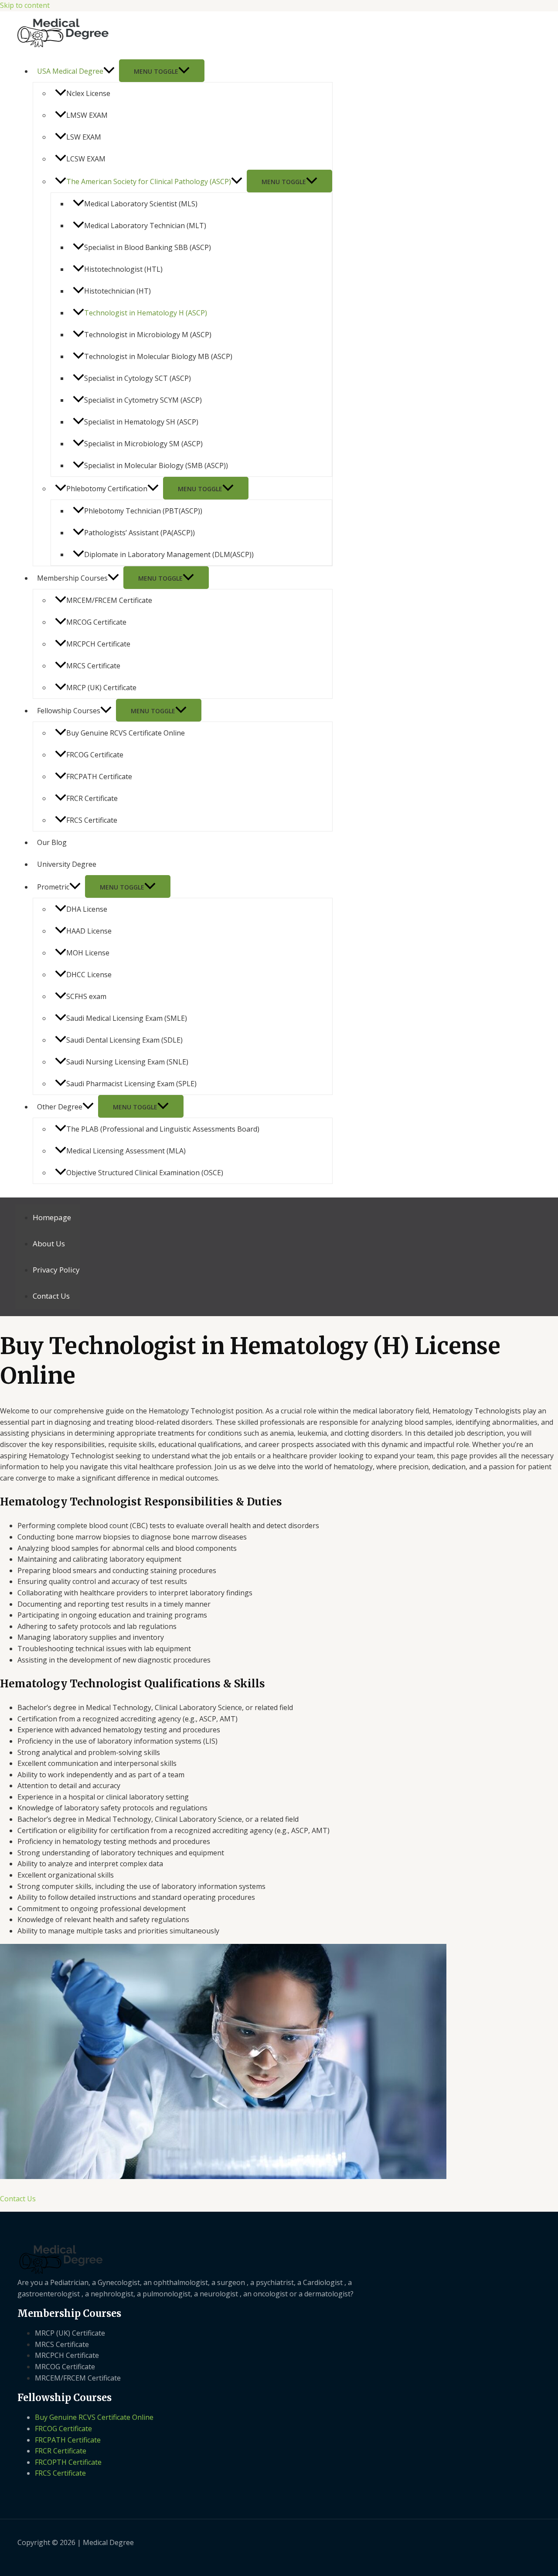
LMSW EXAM (87, 115)
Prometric (53, 887)
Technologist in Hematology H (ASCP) (146, 313)
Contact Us (51, 1296)
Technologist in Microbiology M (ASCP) (148, 335)
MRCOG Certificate (96, 622)
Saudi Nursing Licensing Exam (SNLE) (127, 1062)
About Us (49, 1244)
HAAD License (89, 931)
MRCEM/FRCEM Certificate (109, 600)
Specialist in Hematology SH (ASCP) (141, 422)
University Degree (67, 864)
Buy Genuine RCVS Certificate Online (126, 733)
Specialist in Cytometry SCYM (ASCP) (143, 400)
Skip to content (25, 5)
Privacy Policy (56, 1270)
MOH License (88, 953)
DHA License (87, 909)
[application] (109, 71)
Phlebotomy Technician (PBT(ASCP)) (143, 511)
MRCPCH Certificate (98, 644)
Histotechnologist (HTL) (123, 269)
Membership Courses (72, 578)
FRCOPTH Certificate (68, 2462)
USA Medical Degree (70, 71)
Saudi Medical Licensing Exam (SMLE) (127, 1018)
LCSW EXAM (86, 159)
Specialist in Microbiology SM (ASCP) (143, 444)
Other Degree (60, 1107)
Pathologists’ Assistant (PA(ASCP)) (139, 533)
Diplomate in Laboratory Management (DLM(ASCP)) (169, 554)
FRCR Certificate (92, 798)
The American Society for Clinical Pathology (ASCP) (149, 181)
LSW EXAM (84, 137)
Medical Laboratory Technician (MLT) (145, 226)
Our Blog (52, 842)
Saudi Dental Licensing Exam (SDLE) (124, 1040)
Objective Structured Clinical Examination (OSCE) (145, 1173)
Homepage (52, 1217)
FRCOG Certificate (95, 755)
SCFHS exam (86, 996)
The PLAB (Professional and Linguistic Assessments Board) (163, 1129)
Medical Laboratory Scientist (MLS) (141, 204)
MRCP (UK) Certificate (101, 688)
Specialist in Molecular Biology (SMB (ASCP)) (156, 465)
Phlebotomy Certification (107, 489)
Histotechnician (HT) (117, 291)
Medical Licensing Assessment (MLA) (126, 1151)
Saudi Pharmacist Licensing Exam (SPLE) (131, 1084)
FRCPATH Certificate (99, 777)
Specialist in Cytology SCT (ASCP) (138, 378)
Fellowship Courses (69, 711)
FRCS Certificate (92, 820)
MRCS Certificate (93, 666)
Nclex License (88, 93)
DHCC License (89, 975)
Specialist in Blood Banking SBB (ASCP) (148, 247)
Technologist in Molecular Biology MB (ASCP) (158, 356)
